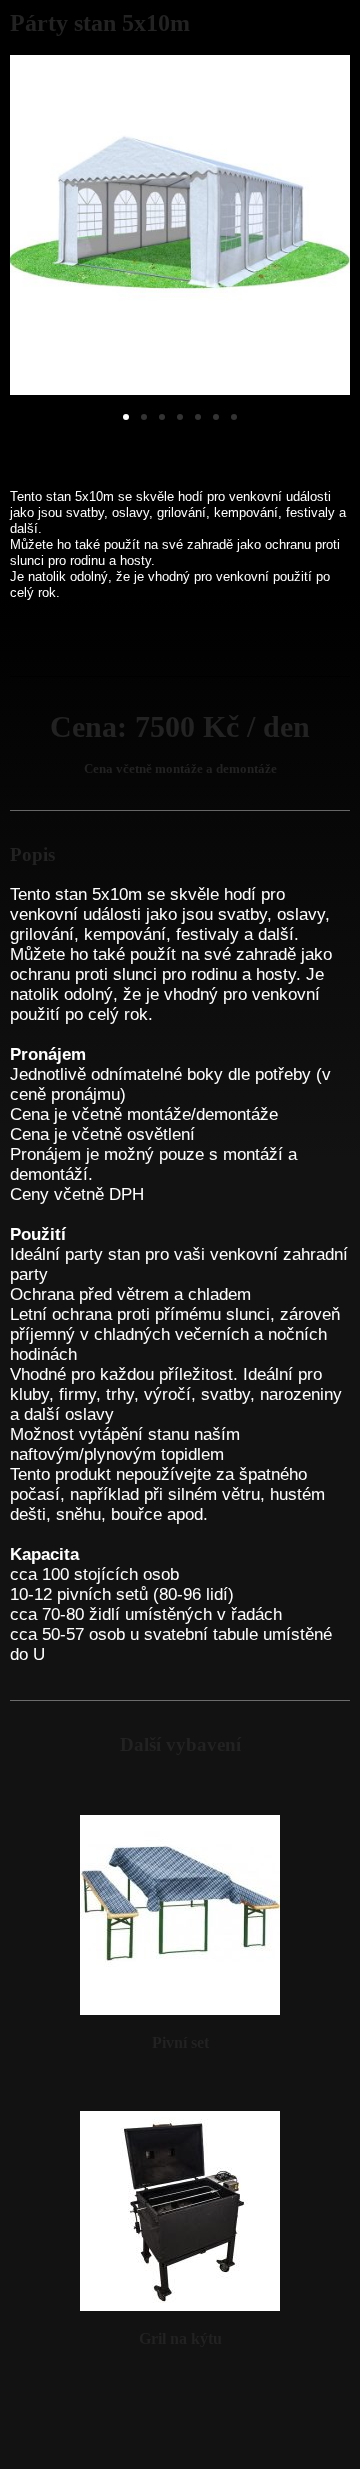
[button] (126, 417)
